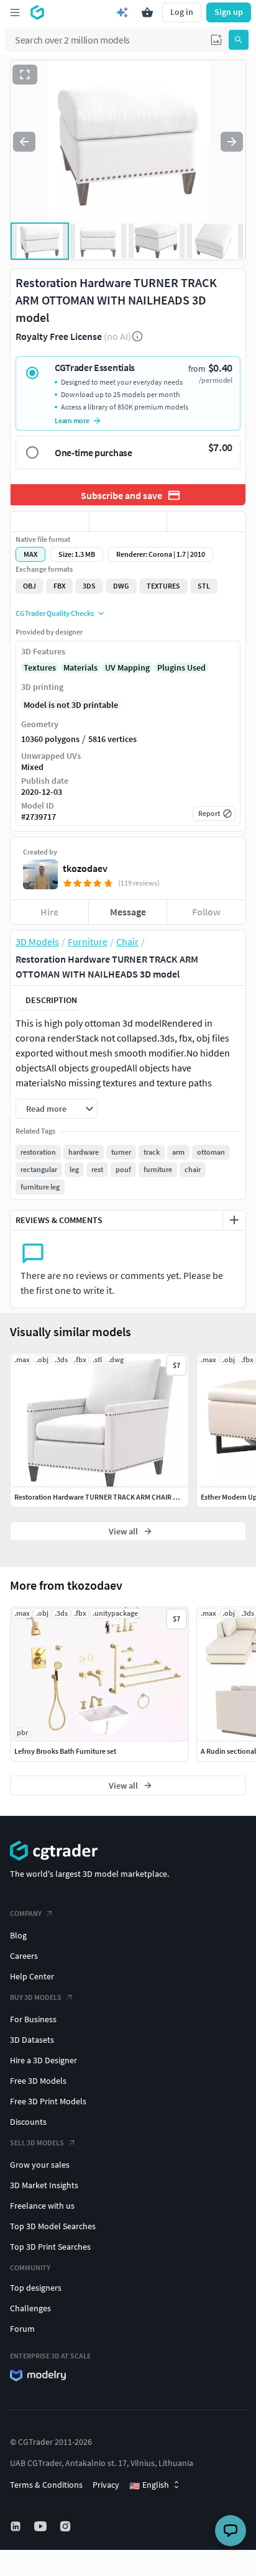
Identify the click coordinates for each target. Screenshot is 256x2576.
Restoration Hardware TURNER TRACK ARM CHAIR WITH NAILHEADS (121, 1497)
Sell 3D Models (37, 2143)
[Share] (206, 521)
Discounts (28, 2122)
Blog (18, 1935)
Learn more (72, 420)
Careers (24, 1956)
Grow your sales (40, 2165)
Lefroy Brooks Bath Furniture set (65, 1751)
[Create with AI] (122, 12)
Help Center (32, 1976)
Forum (22, 2329)
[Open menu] (15, 12)
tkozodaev (85, 868)
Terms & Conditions (46, 2485)
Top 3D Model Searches (53, 2226)
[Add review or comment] (234, 1220)
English (149, 2485)
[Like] (50, 521)
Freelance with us (42, 2206)
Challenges (30, 2308)
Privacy (106, 2485)
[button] (216, 40)
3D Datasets (32, 2040)
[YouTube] (42, 2526)
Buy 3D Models (36, 1997)
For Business (33, 2019)
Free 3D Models (38, 2081)
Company (26, 1913)
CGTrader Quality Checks (55, 613)
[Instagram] (66, 2526)
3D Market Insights (44, 2185)
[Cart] (147, 12)
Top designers (36, 2288)
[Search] (239, 40)
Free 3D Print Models (48, 2101)
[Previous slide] (24, 142)
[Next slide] (232, 142)
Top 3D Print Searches (50, 2247)
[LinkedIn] (17, 2526)
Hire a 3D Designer (43, 2060)
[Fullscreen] (25, 75)
